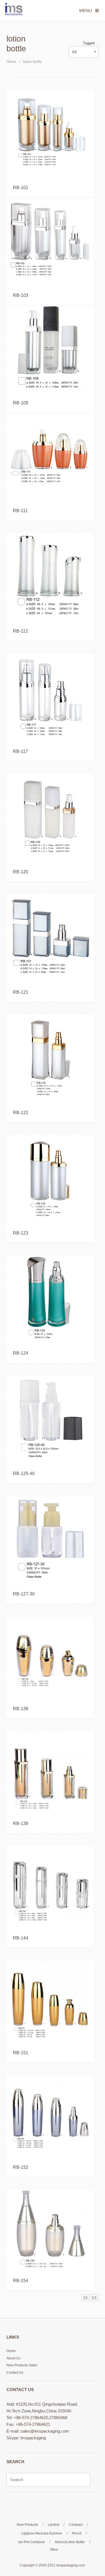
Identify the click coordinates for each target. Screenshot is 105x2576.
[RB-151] (50, 1999)
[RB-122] (50, 1056)
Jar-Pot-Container (32, 2542)
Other (54, 2550)
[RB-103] (50, 239)
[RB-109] (50, 347)
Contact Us (15, 2373)
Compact (76, 2525)
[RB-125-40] (50, 1418)
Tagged (89, 43)
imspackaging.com (71, 2565)
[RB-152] (50, 2114)
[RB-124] (50, 1297)
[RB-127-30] (50, 1538)
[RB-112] (50, 575)
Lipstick (54, 2525)
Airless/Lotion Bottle (70, 2542)
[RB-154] (50, 2228)
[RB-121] (50, 936)
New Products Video (22, 2365)
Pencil (77, 2533)
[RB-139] (50, 1770)
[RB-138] (50, 1655)
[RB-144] (50, 1885)
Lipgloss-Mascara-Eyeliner (42, 2533)
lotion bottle (32, 62)
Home (11, 62)
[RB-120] (50, 816)
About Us (13, 2358)
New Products (27, 2525)
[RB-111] (50, 455)
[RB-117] (50, 695)
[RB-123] (50, 1177)
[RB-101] (50, 131)
